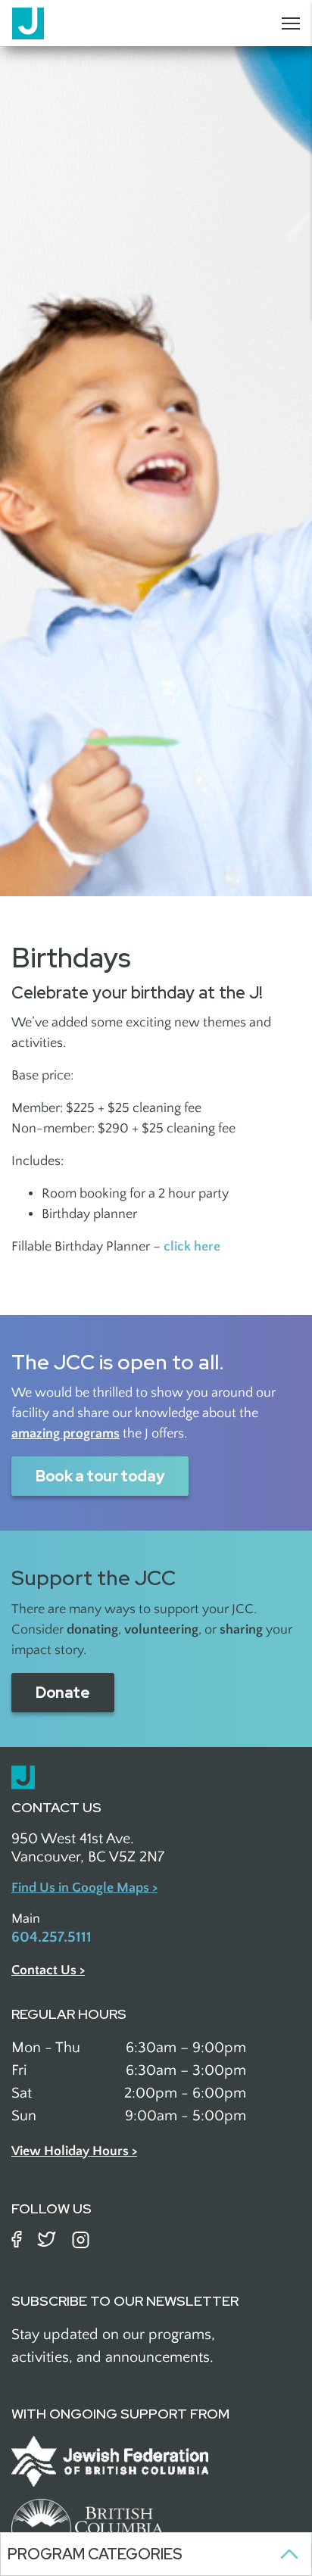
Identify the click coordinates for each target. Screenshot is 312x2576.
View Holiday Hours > (74, 2151)
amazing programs (66, 1434)
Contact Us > (48, 1970)
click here (192, 1247)
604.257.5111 (51, 1937)
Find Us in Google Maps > (84, 1888)
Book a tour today (100, 1476)
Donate (63, 1693)
